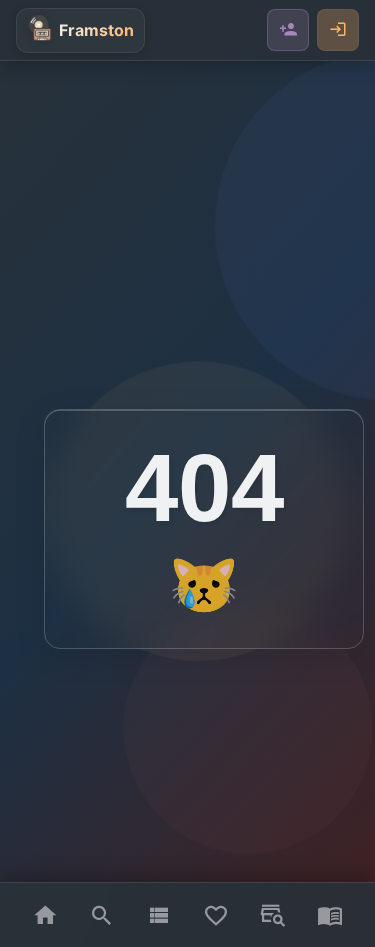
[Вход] (338, 30)
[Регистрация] (288, 30)
